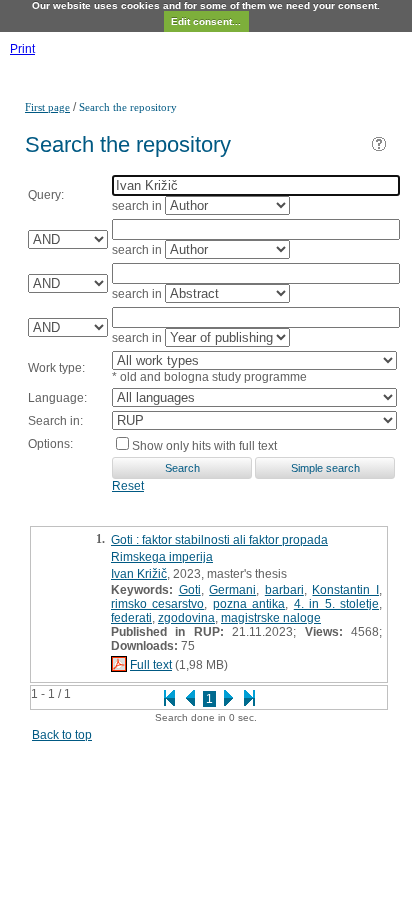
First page (47, 107)
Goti (190, 590)
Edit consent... (206, 21)
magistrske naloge (271, 618)
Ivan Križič (139, 574)
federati (131, 618)
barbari (284, 590)
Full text (151, 665)
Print (22, 49)
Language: (57, 398)
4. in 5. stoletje (336, 604)
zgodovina (186, 618)
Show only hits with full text (204, 446)
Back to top (62, 735)
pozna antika (249, 604)
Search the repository (128, 107)
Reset (128, 486)
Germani (232, 590)
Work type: (56, 368)
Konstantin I (345, 590)
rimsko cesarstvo (157, 604)
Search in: (55, 421)
